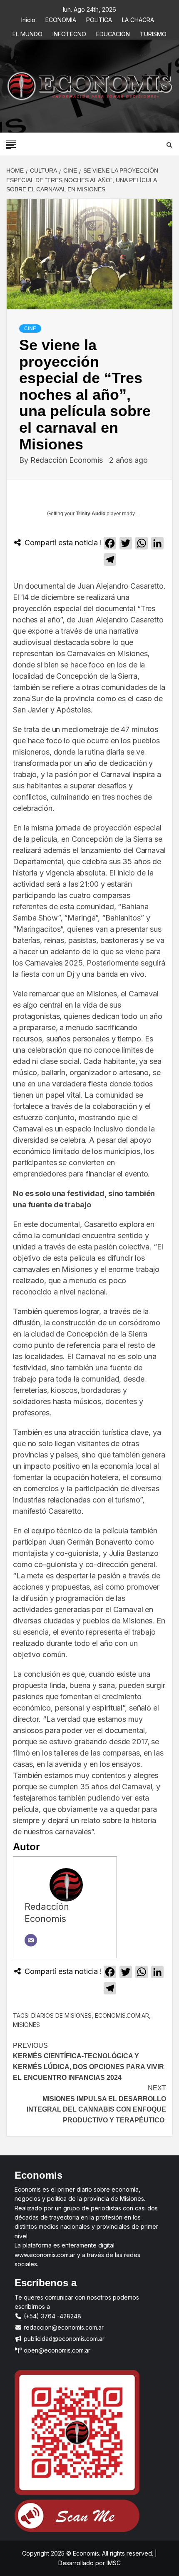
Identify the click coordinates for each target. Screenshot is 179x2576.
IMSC (113, 2563)
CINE (30, 329)
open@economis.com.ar (56, 2350)
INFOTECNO (69, 33)
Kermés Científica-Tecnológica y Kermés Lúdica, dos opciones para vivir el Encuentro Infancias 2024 (88, 2062)
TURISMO (153, 33)
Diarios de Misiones (61, 2015)
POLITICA (99, 19)
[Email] (31, 1940)
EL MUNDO (27, 33)
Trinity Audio (91, 514)
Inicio (28, 19)
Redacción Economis (68, 460)
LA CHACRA (138, 19)
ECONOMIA (61, 19)
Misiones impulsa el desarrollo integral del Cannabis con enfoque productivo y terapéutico (96, 2104)
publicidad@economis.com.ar (63, 2339)
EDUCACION (113, 33)
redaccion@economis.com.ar (63, 2327)
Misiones (26, 2025)
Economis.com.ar (122, 2015)
